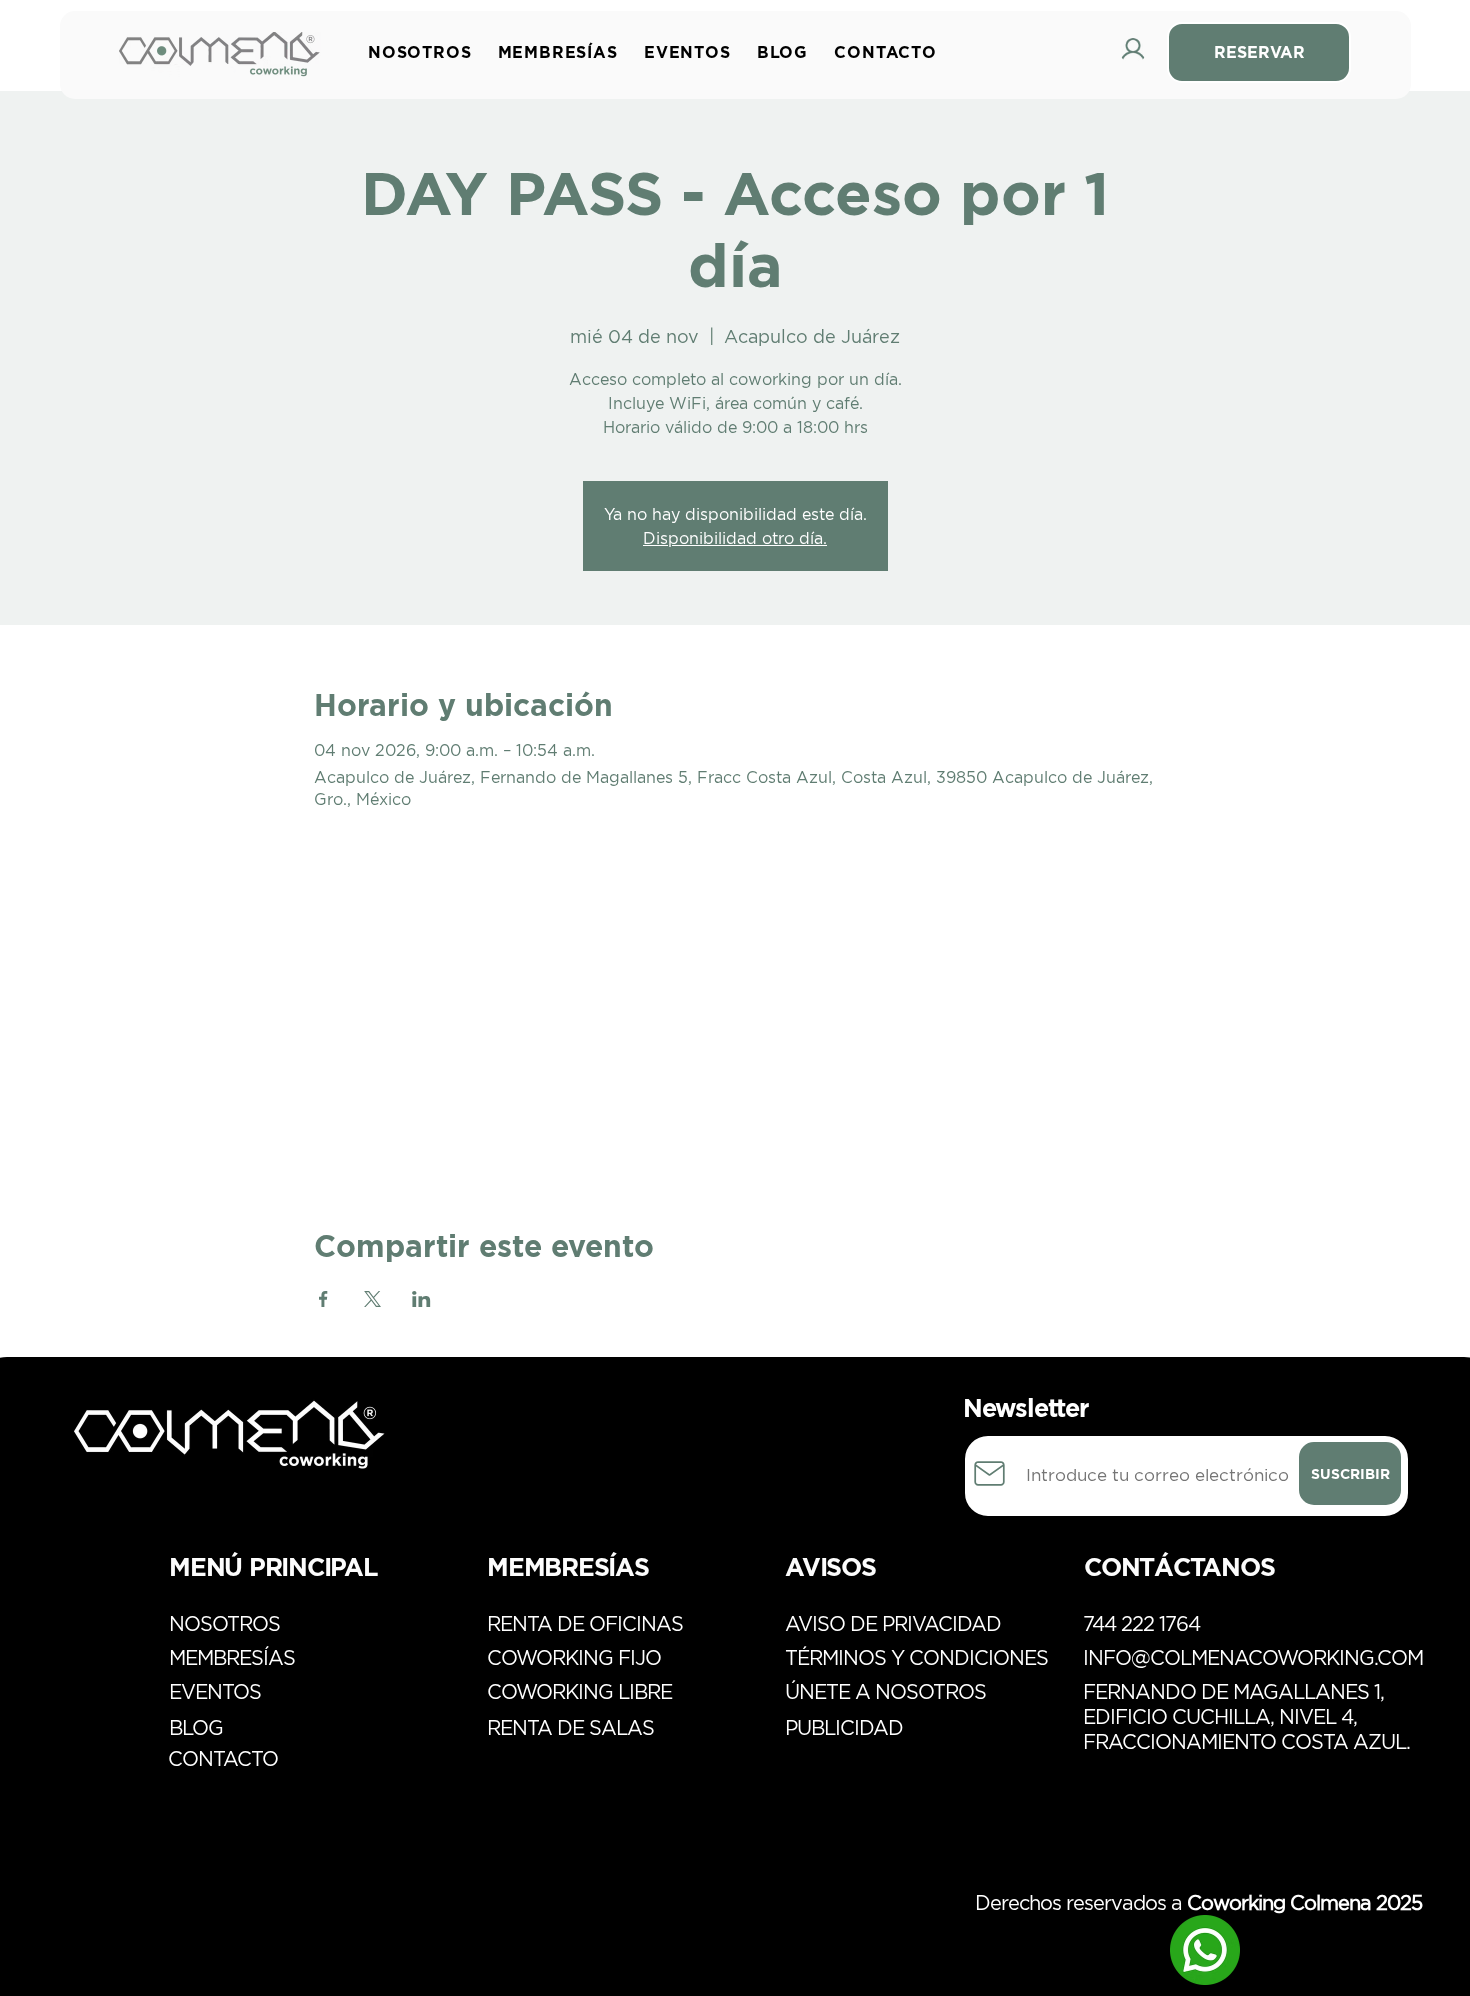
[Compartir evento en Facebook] (323, 1299)
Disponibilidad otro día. (735, 538)
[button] (563, 52)
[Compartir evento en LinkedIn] (421, 1299)
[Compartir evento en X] (372, 1299)
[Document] (989, 1473)
